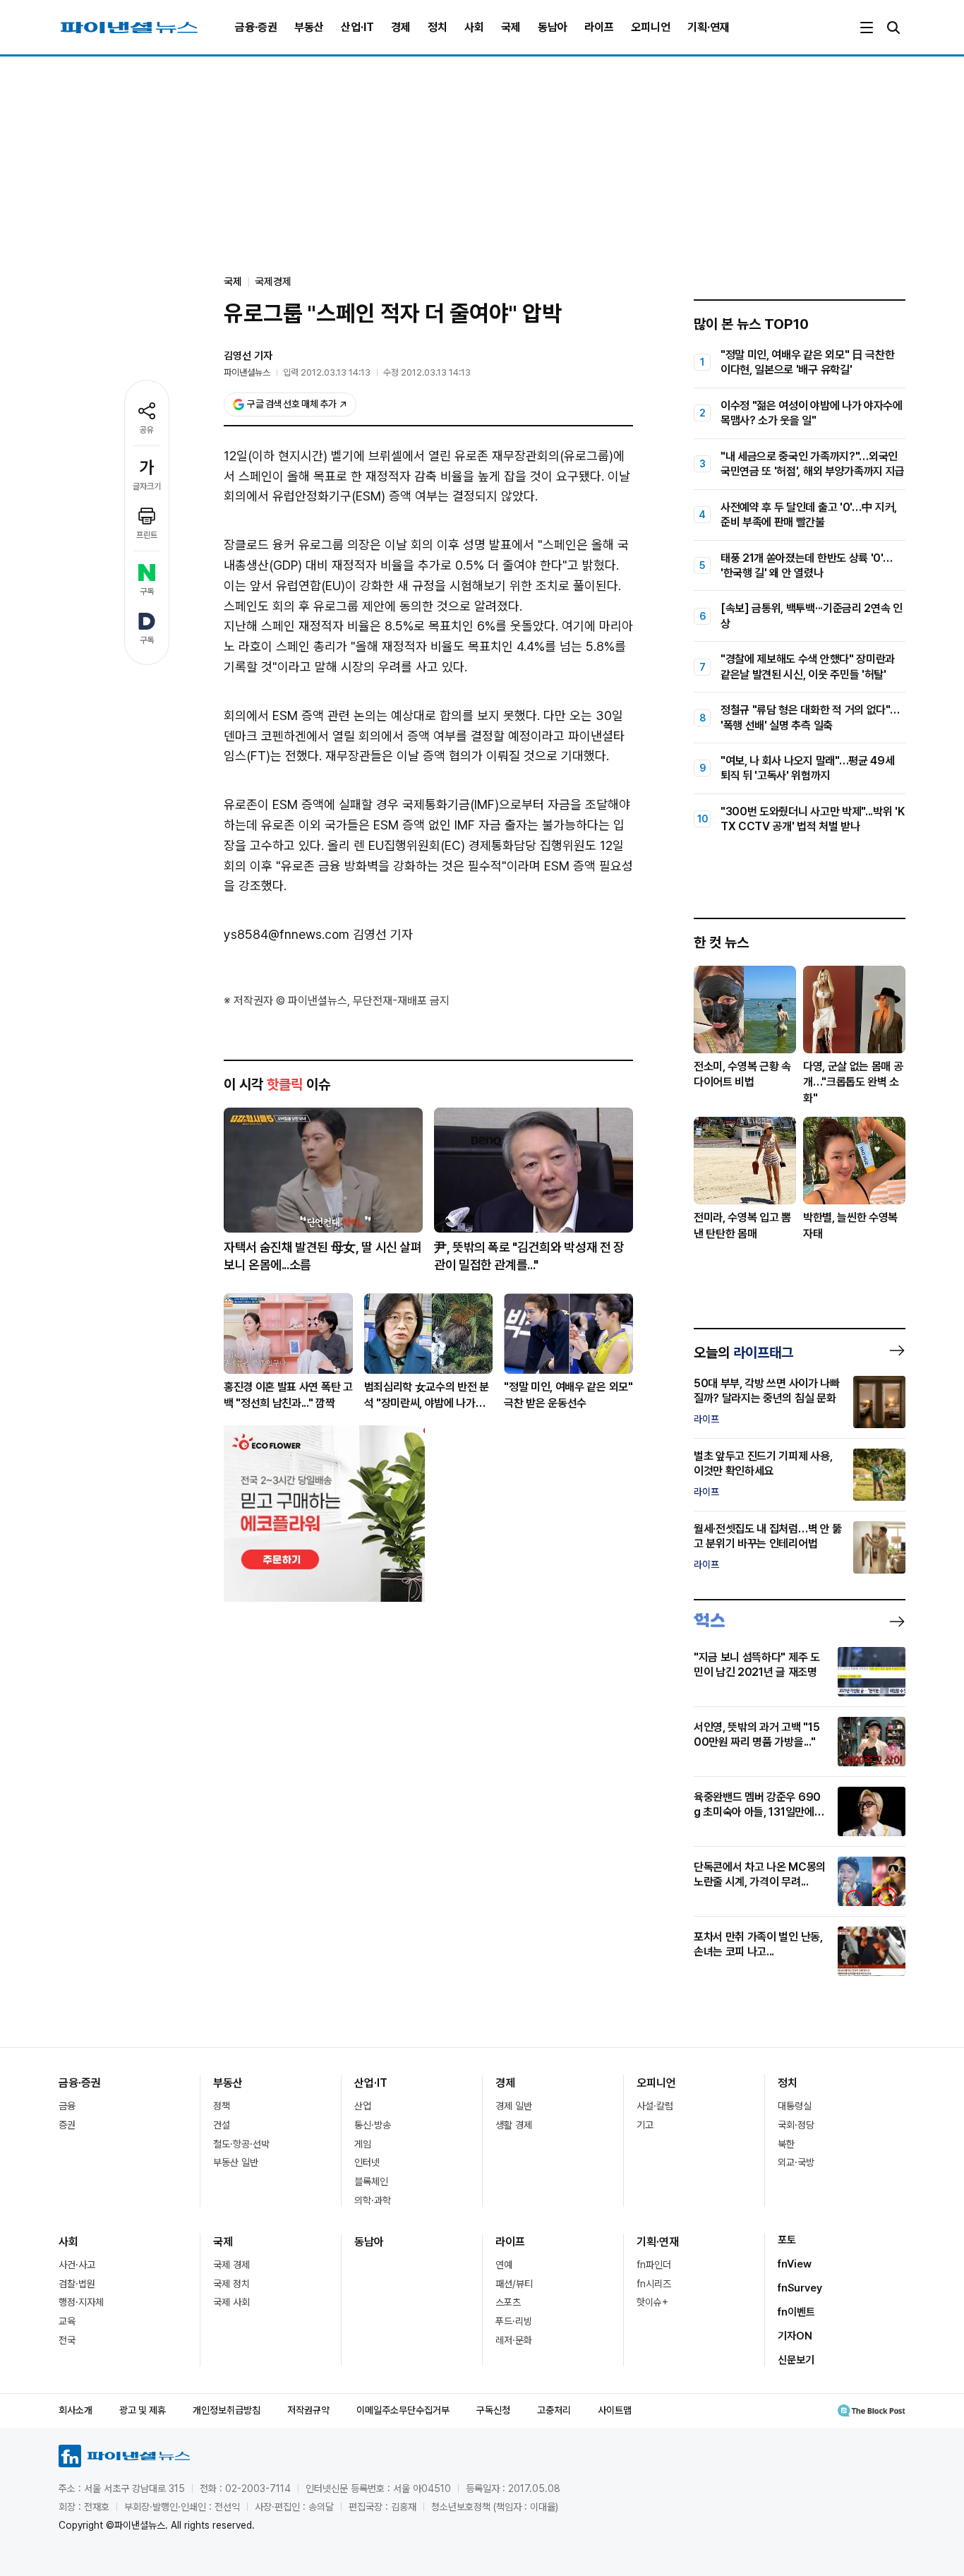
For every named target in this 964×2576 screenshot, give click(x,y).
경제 (401, 27)
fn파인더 (654, 2265)
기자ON (795, 2336)
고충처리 (554, 2410)
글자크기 (147, 486)
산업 (363, 2106)
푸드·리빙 (514, 2321)
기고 (645, 2125)
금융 (67, 2106)
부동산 (309, 27)
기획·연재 (709, 27)
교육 (67, 2321)
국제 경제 (231, 2265)
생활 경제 (514, 2125)
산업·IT (357, 27)
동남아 (553, 27)
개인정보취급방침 (227, 2410)
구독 (147, 592)
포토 (787, 2240)
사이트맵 (615, 2410)
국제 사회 (231, 2302)
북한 (786, 2144)
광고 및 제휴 (143, 2410)
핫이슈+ (652, 2302)
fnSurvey (800, 2288)
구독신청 (493, 2410)
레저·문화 (514, 2340)
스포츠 (508, 2302)
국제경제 (273, 282)
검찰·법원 (77, 2284)
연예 (504, 2265)
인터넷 (367, 2162)
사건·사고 (77, 2265)
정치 (438, 27)
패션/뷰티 (514, 2284)
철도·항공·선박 (241, 2144)
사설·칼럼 (655, 2106)
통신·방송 (373, 2125)
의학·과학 (373, 2200)
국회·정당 (796, 2125)
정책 (222, 2106)
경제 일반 (514, 2106)
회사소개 (76, 2410)
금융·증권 (256, 27)
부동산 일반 (236, 2162)
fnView (795, 2264)
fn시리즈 (654, 2284)
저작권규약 (308, 2410)
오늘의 (743, 1353)
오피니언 (651, 27)
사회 (474, 27)
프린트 (147, 535)
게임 (363, 2144)
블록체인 (371, 2181)
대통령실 (795, 2106)
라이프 (599, 27)
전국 (67, 2340)
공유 (147, 430)
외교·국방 (796, 2162)
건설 (222, 2125)
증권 (67, 2125)
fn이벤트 (796, 2312)
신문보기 (796, 2360)
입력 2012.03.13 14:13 (327, 372)
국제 (511, 27)
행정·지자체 (81, 2302)
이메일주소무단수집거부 (403, 2410)
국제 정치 (231, 2284)
